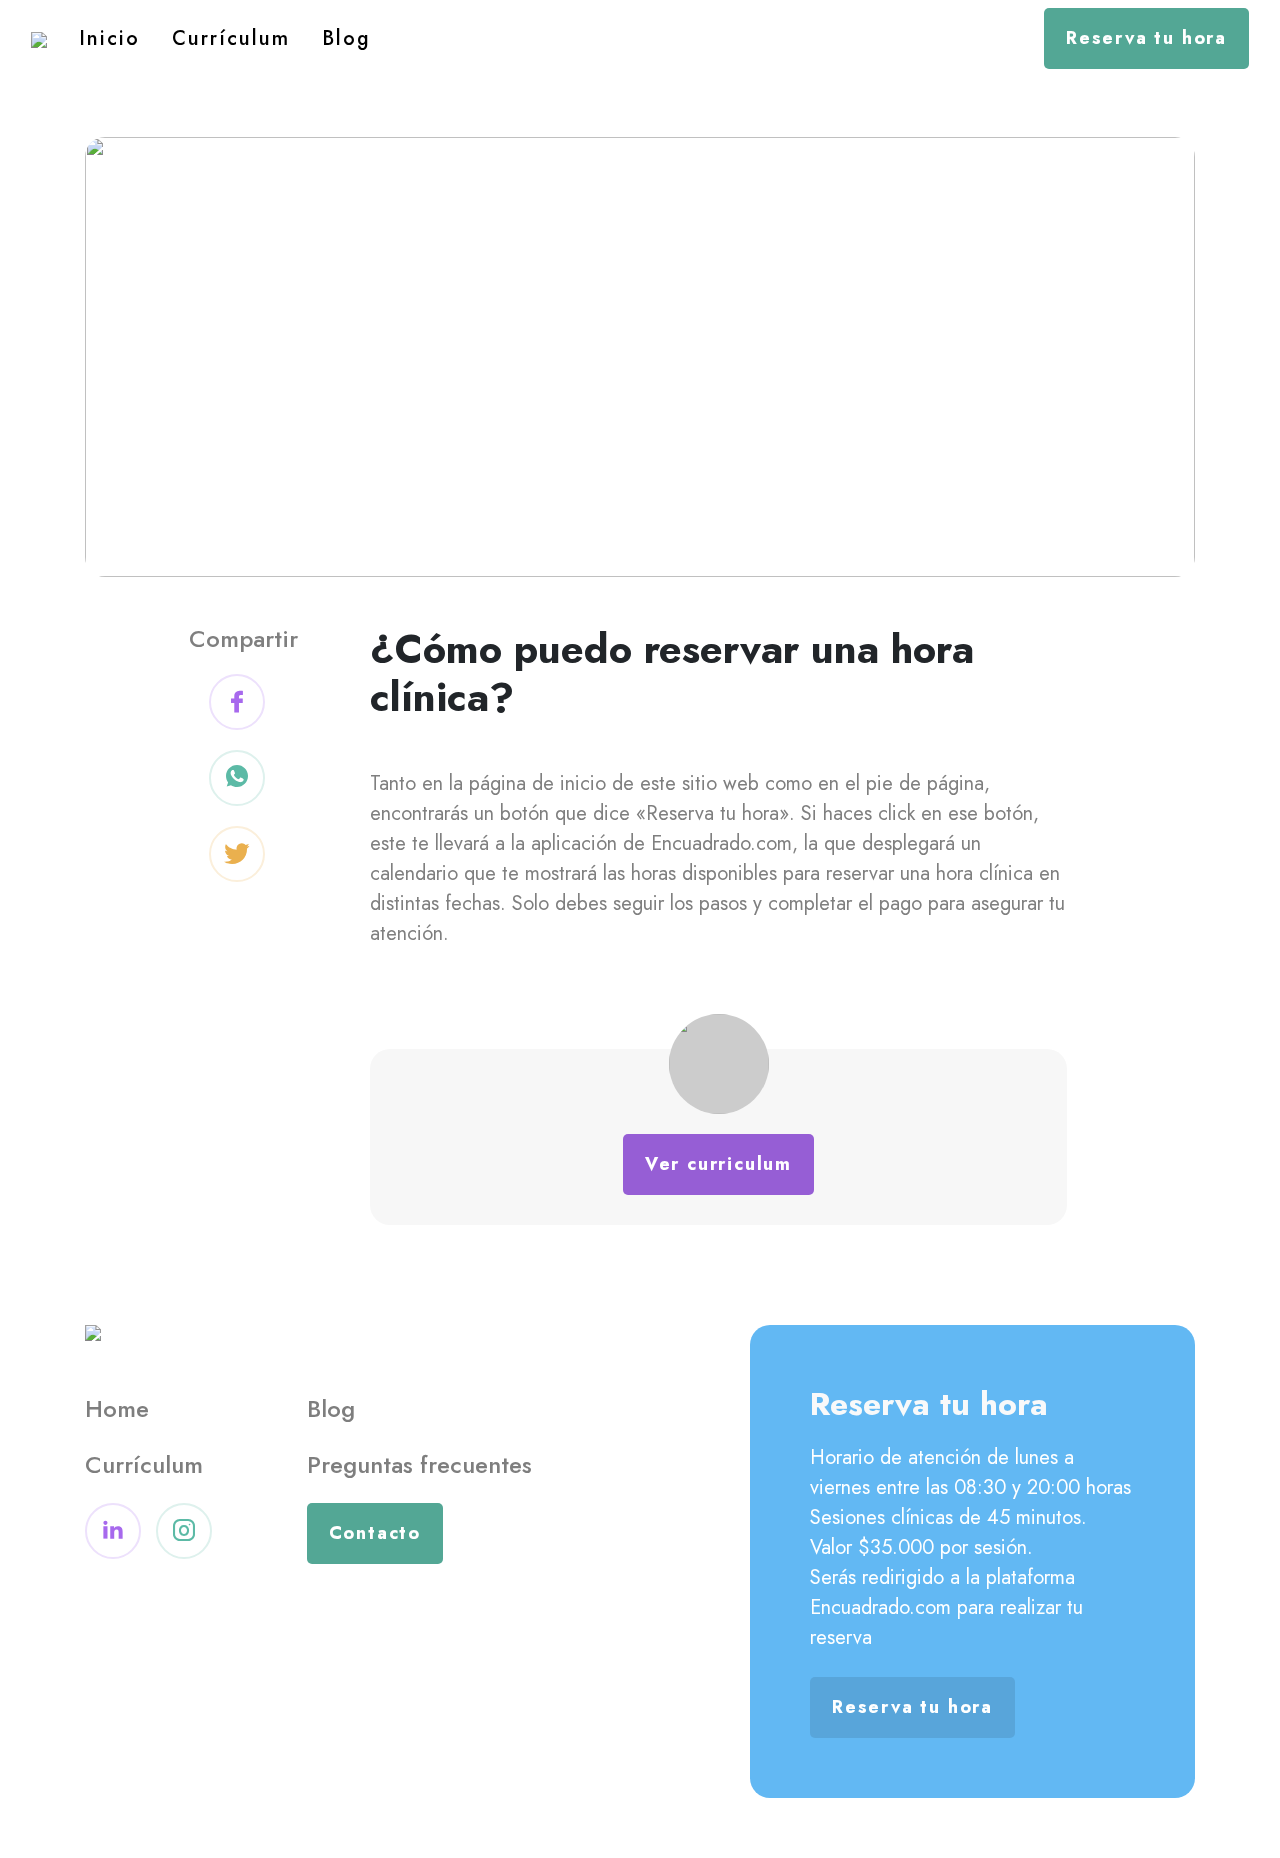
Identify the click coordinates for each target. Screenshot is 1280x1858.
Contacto (375, 1533)
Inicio (109, 38)
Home (117, 1408)
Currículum (231, 38)
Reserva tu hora (1146, 38)
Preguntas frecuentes (419, 1464)
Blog (346, 38)
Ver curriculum (718, 1164)
